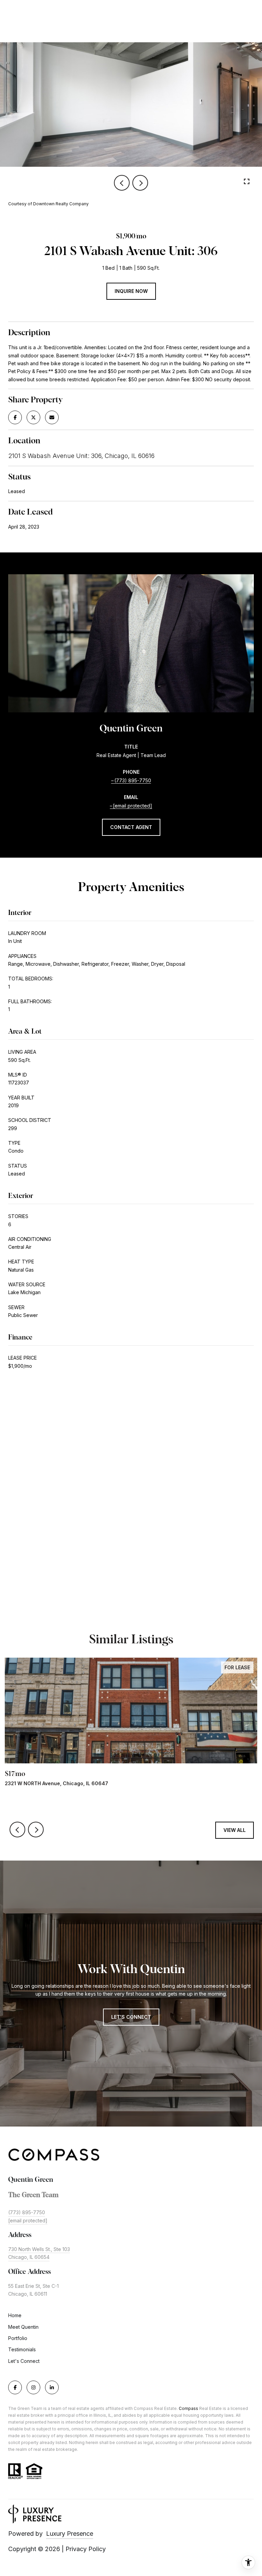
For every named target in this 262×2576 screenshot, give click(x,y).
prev (122, 183)
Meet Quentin (23, 2327)
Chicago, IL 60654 (29, 2257)
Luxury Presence (70, 2534)
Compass (188, 2408)
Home (15, 2315)
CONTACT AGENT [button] (131, 827)
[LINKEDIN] (52, 2387)
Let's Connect (24, 2361)
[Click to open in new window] (15, 417)
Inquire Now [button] (131, 291)
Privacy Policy (86, 2549)
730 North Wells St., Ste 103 (39, 2249)
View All (235, 1830)
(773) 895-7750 (133, 780)
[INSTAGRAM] (33, 2387)
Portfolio (18, 2338)
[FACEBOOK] (15, 2387)
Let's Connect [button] (131, 2017)
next (140, 183)
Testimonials (22, 2349)
